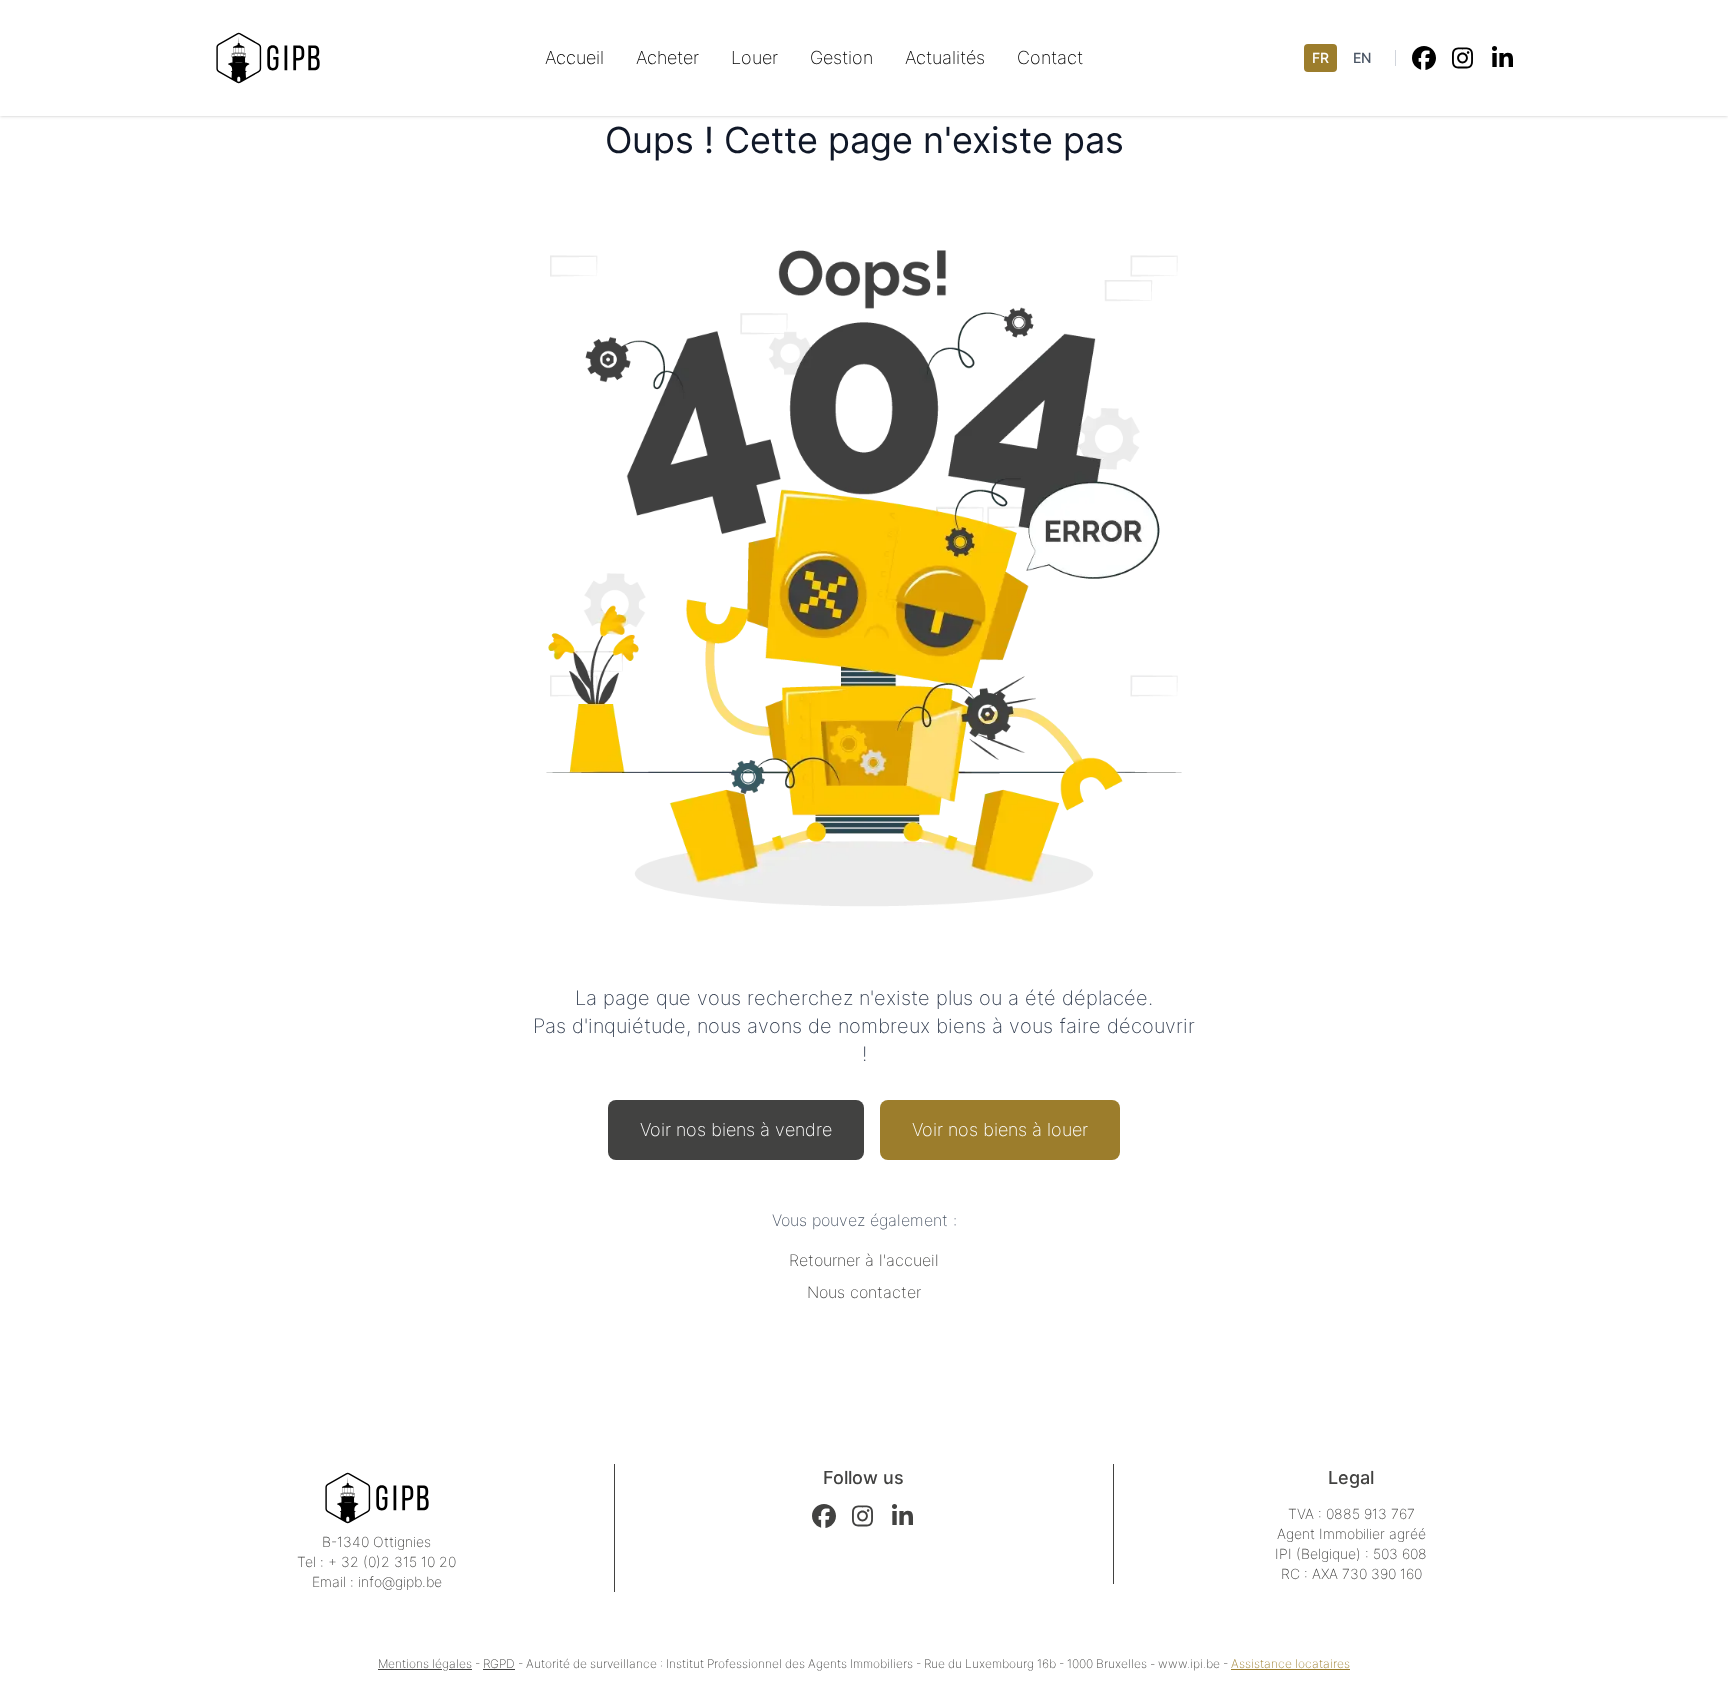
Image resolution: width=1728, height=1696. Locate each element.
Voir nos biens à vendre (736, 1129)
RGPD (499, 1663)
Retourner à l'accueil (864, 1260)
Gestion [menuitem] (841, 57)
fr (1320, 57)
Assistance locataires (1290, 1663)
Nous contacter (864, 1292)
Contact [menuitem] (1050, 57)
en (1362, 57)
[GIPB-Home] (268, 58)
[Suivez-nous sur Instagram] (1464, 58)
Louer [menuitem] (754, 57)
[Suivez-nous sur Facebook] (1424, 58)
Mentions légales (425, 1663)
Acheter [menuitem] (667, 57)
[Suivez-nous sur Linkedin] (1504, 58)
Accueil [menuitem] (574, 57)
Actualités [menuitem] (945, 57)
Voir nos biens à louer (1000, 1129)
